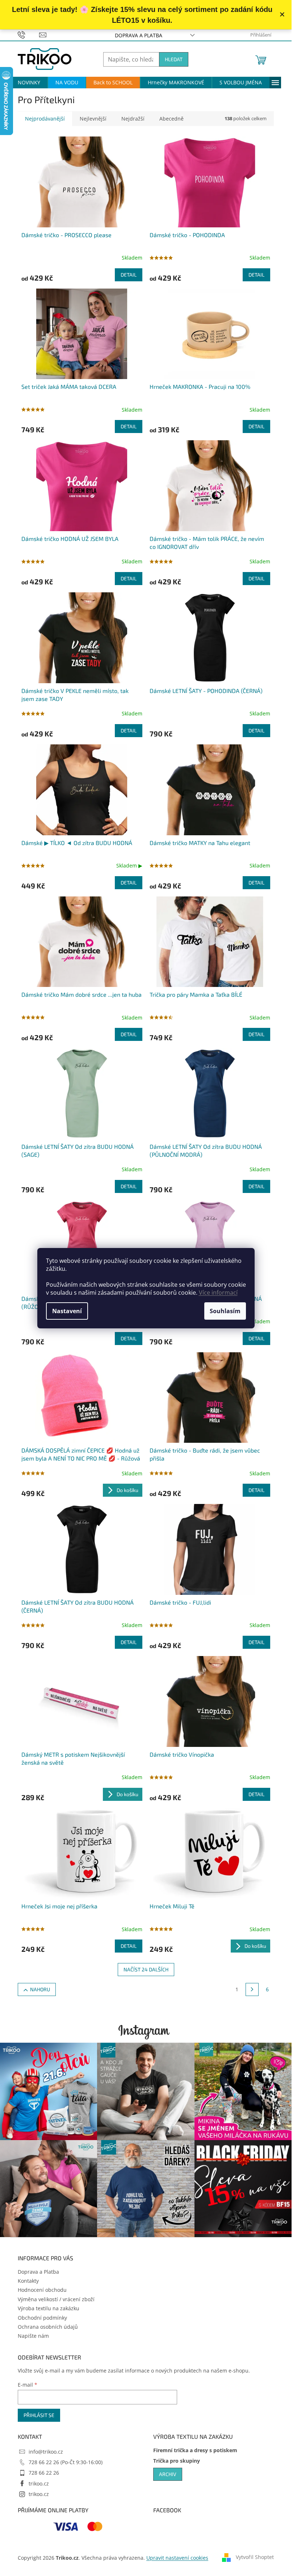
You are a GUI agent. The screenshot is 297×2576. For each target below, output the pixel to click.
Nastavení (67, 1311)
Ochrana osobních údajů (48, 2327)
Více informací (218, 1293)
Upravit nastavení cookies (177, 2558)
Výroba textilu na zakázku (49, 2308)
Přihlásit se (39, 2415)
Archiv (168, 2474)
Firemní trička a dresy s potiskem (195, 2450)
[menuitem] (29, 83)
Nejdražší (133, 119)
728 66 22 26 (44, 2473)
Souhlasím (225, 1311)
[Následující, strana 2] (252, 1989)
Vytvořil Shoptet (255, 2557)
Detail (129, 275)
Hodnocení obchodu (42, 2290)
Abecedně (171, 119)
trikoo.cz (39, 2483)
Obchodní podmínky (42, 2318)
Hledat (174, 59)
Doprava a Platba (139, 35)
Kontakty (28, 2281)
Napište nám (33, 2336)
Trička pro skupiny (177, 2461)
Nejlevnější (93, 119)
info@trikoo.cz (46, 2452)
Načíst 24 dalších (146, 1969)
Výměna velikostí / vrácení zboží (56, 2299)
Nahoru (40, 1989)
